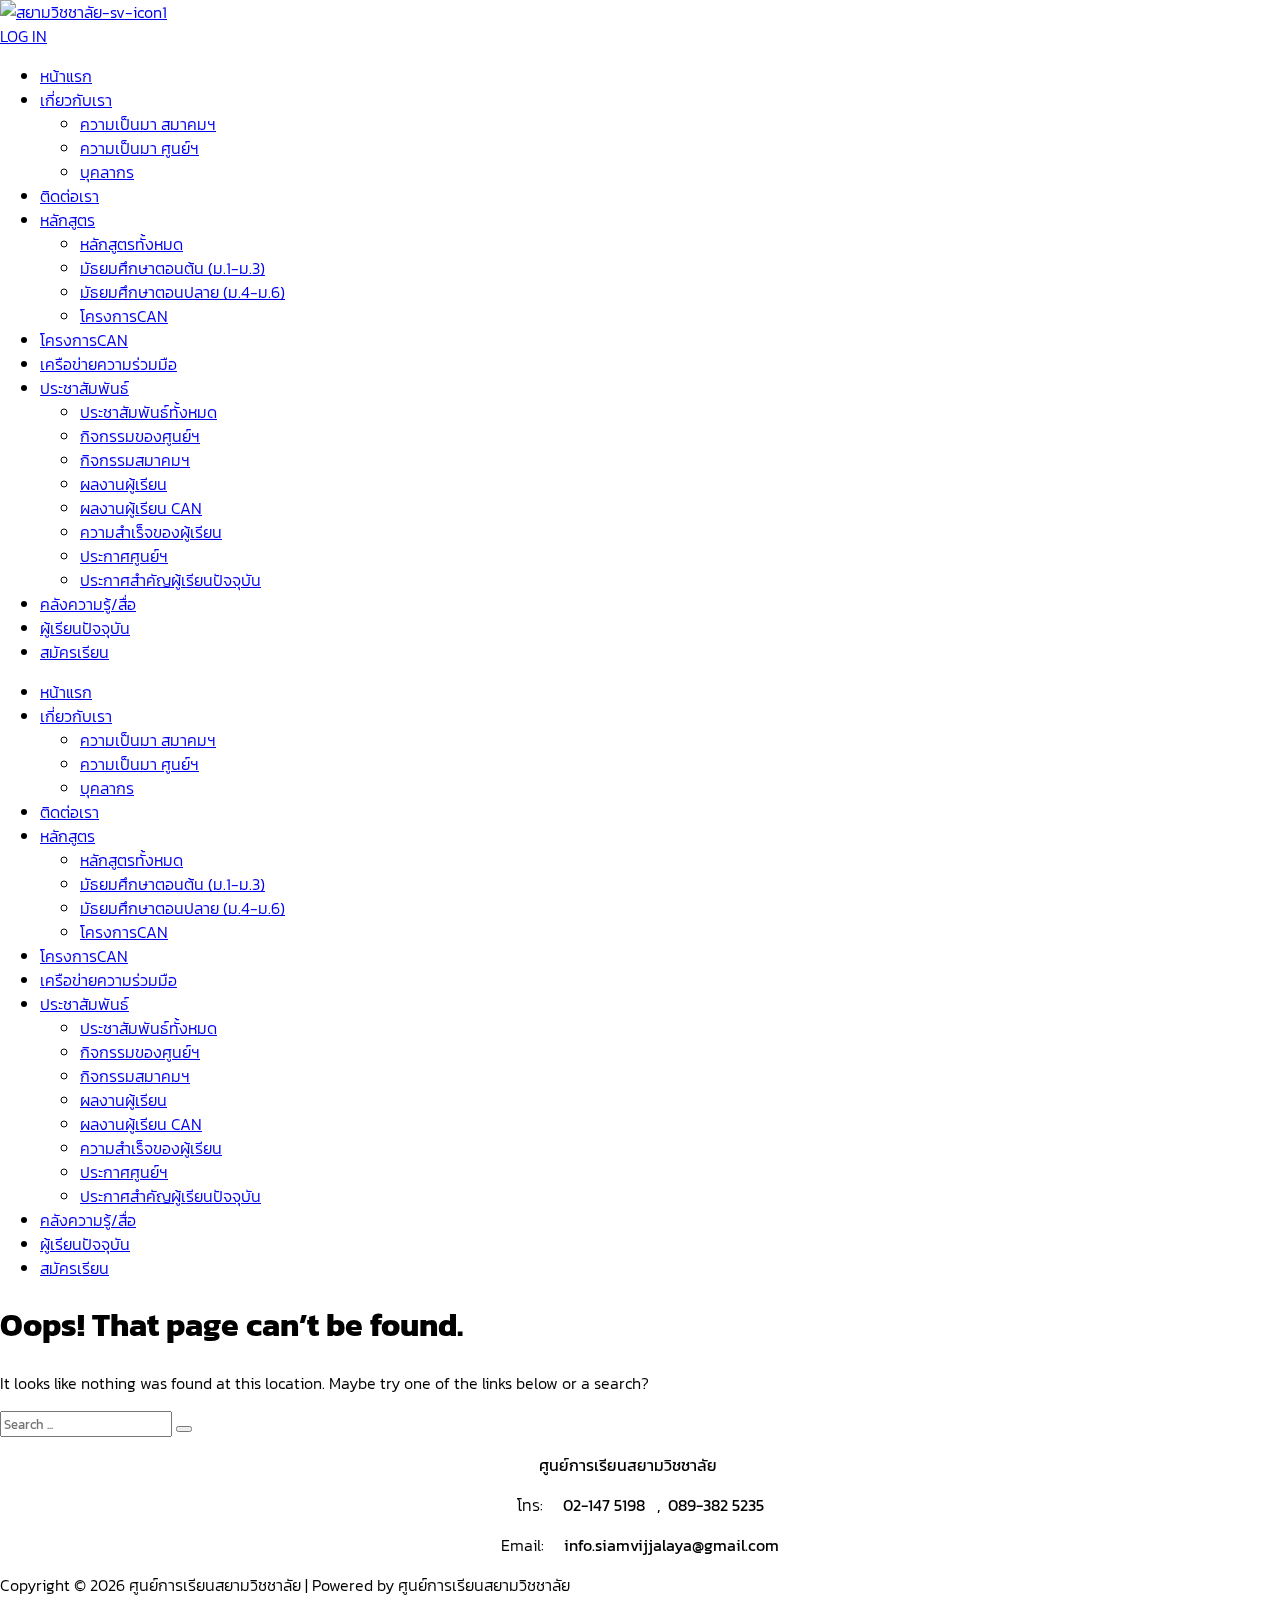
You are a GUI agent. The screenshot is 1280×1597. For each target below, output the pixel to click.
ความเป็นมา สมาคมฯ (148, 124)
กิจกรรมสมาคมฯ (135, 460)
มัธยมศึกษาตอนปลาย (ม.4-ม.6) (182, 292)
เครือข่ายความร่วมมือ (108, 364)
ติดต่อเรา (69, 196)
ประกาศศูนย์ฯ (124, 556)
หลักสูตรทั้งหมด (131, 244)
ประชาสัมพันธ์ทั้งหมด (148, 412)
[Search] (184, 1429)
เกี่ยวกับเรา (76, 100)
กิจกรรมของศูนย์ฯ (140, 436)
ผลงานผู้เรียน (123, 484)
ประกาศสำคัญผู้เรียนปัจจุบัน (170, 580)
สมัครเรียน (74, 652)
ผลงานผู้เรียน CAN (141, 508)
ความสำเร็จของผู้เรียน (151, 532)
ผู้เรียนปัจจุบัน (85, 628)
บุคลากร (107, 172)
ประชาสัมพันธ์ (84, 388)
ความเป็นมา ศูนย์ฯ (139, 148)
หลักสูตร (67, 220)
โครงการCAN (124, 316)
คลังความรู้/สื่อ (88, 604)
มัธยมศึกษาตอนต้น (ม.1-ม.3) (172, 268)
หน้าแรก (66, 76)
